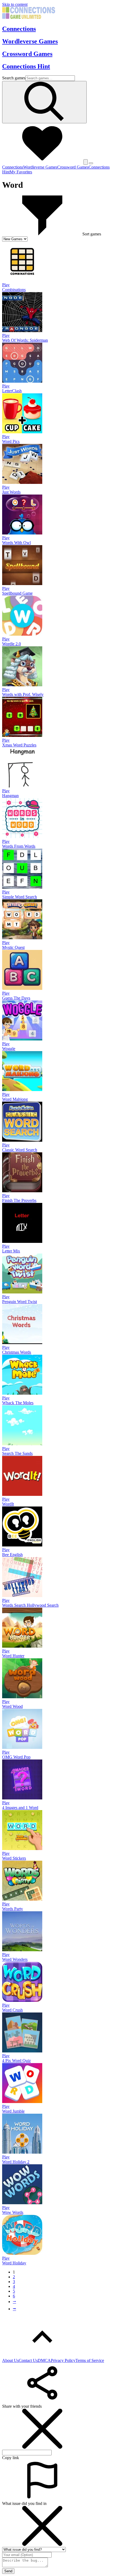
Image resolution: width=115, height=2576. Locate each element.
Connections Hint (26, 66)
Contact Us (28, 2360)
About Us (10, 2360)
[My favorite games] (42, 162)
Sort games (92, 234)
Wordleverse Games (30, 41)
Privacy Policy (63, 2360)
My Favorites (21, 172)
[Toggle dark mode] (86, 162)
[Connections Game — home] (29, 17)
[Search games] (44, 102)
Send (8, 2571)
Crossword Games (27, 54)
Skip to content (15, 4)
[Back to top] (42, 2356)
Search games (14, 78)
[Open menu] (91, 163)
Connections (19, 29)
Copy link (11, 2458)
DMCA (44, 2360)
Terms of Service (90, 2360)
